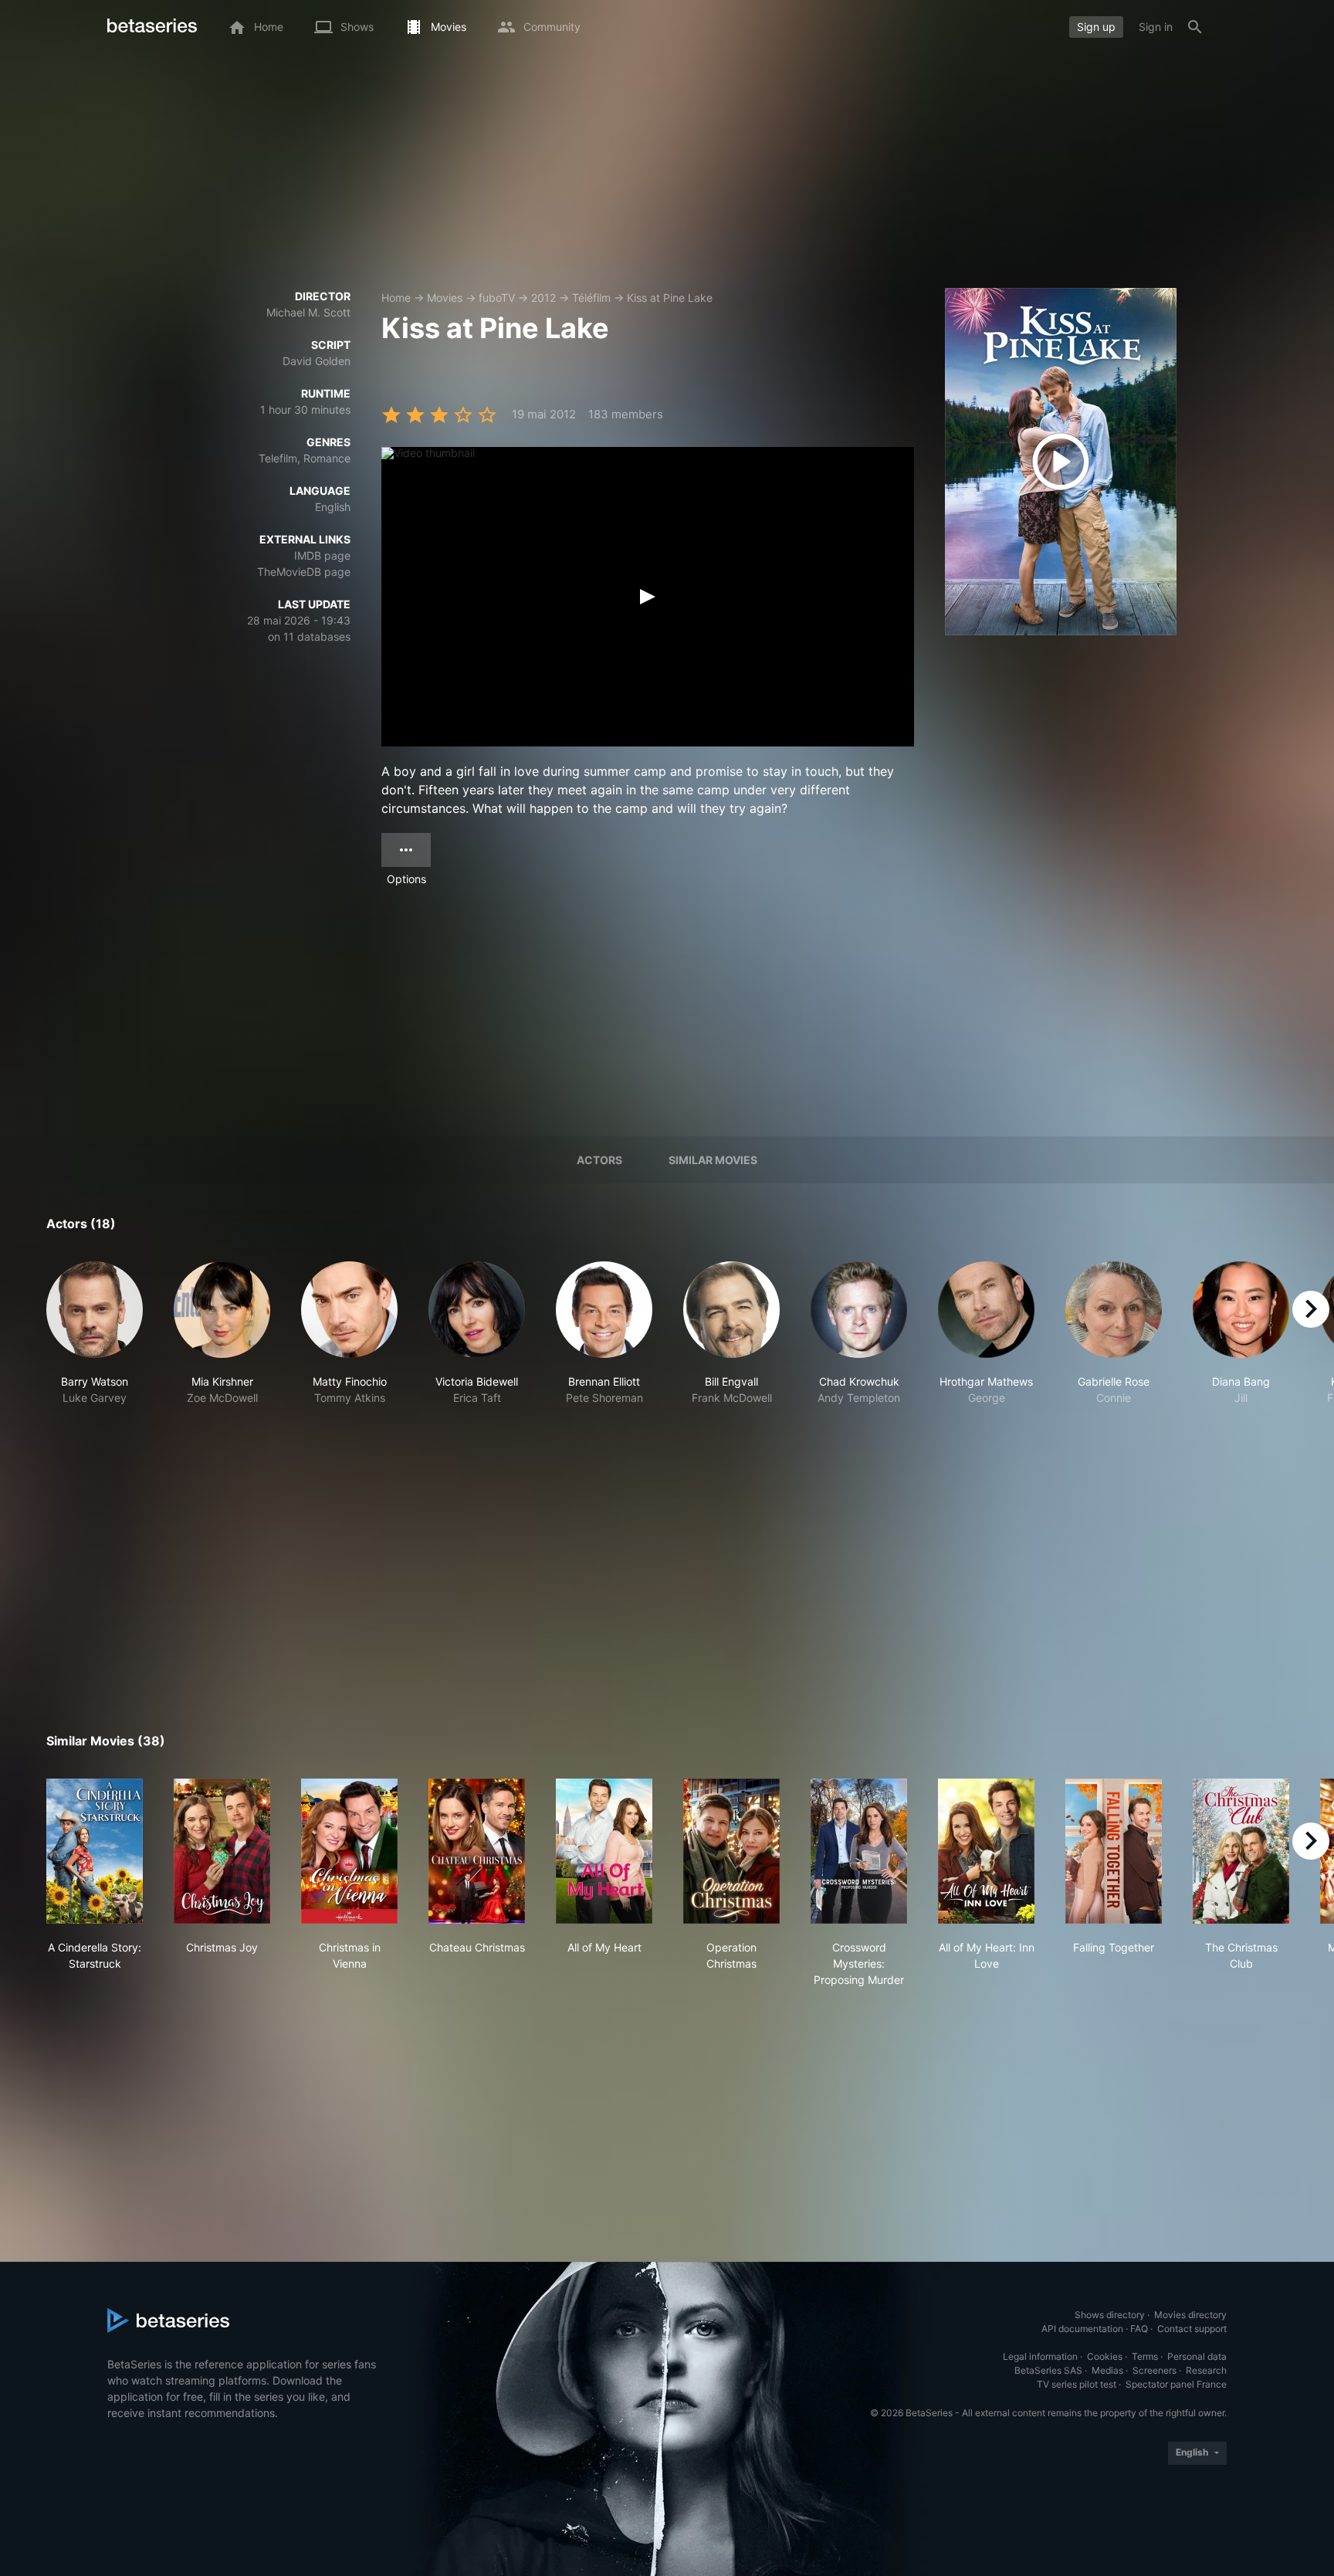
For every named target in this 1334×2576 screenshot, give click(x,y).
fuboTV (497, 298)
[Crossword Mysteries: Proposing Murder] (859, 1851)
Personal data (1197, 2356)
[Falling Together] (1114, 1851)
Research (1206, 2370)
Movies (445, 298)
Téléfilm (591, 298)
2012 (543, 298)
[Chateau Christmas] (477, 1851)
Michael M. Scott (308, 312)
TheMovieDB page (304, 572)
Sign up (1096, 27)
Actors (599, 1160)
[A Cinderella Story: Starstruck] (95, 1851)
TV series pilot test (1077, 2384)
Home (396, 298)
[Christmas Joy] (222, 1851)
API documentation (1082, 2329)
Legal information (1040, 2356)
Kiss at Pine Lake (670, 298)
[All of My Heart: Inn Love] (986, 1851)
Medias (1107, 2370)
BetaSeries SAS (1048, 2370)
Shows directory (1110, 2315)
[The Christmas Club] (1241, 1851)
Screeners (1155, 2370)
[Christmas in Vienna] (349, 1851)
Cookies (1105, 2356)
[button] (95, 1350)
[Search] (1195, 27)
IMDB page (322, 555)
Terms (1145, 2356)
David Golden (317, 361)
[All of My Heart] (604, 1851)
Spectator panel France (1176, 2384)
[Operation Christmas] (731, 1851)
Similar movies (713, 1160)
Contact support (1192, 2329)
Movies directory (1190, 2315)
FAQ (1139, 2329)
